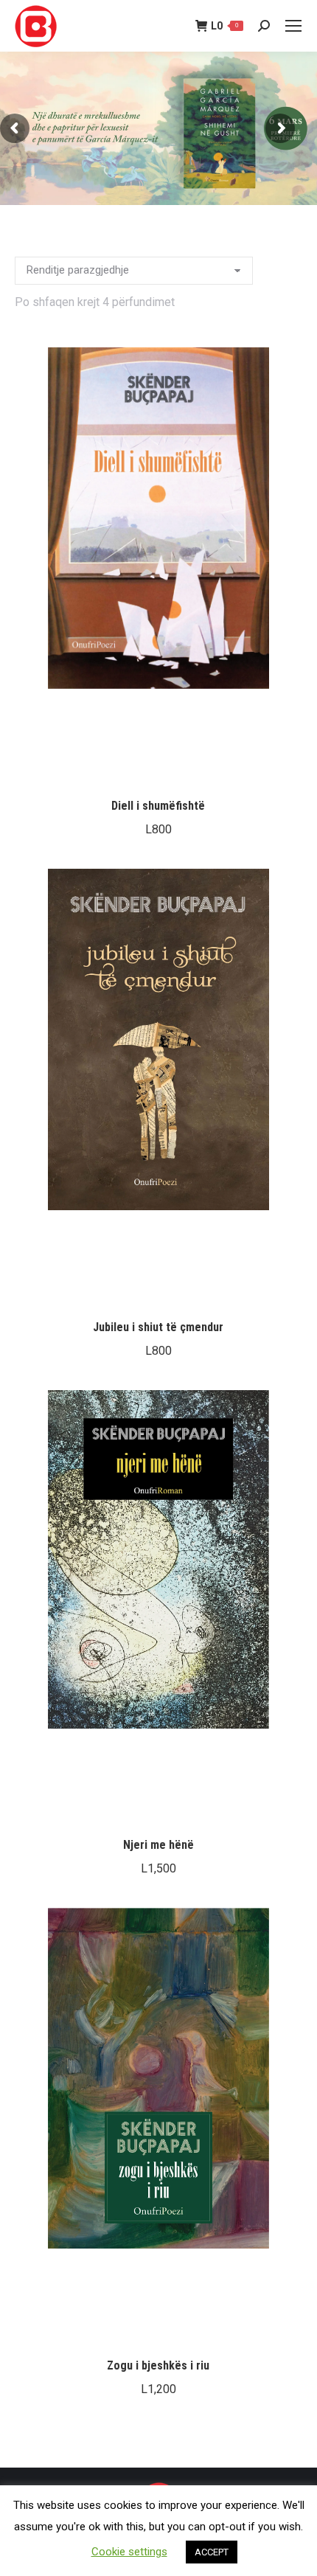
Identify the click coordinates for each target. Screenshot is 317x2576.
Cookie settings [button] (129, 2552)
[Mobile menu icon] (293, 26)
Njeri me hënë (158, 1845)
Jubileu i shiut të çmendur (158, 1327)
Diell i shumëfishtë (158, 806)
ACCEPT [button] (212, 2552)
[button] (281, 766)
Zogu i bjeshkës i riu (158, 2365)
